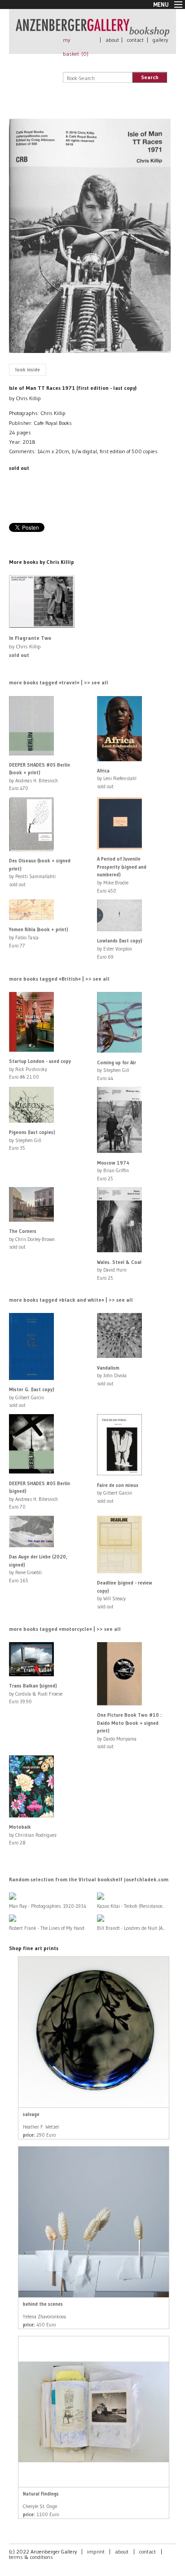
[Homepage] (92, 32)
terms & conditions (31, 2557)
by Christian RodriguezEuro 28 (33, 1835)
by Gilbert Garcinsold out (32, 1397)
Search (150, 77)
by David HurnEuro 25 (119, 1270)
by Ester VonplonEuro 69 (120, 949)
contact (135, 40)
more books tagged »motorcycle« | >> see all (65, 1629)
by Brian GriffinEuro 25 (113, 1171)
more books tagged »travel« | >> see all (59, 682)
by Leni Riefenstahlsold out (117, 779)
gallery (160, 40)
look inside (28, 370)
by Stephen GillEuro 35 (32, 1140)
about (112, 40)
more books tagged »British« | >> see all (59, 979)
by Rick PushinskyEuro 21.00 (40, 1069)
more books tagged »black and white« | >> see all (71, 1300)
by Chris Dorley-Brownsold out (32, 1239)
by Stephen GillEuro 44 (117, 1070)
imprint (96, 2551)
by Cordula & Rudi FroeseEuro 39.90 (36, 1694)
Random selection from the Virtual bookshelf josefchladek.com (89, 1879)
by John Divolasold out (112, 1376)
